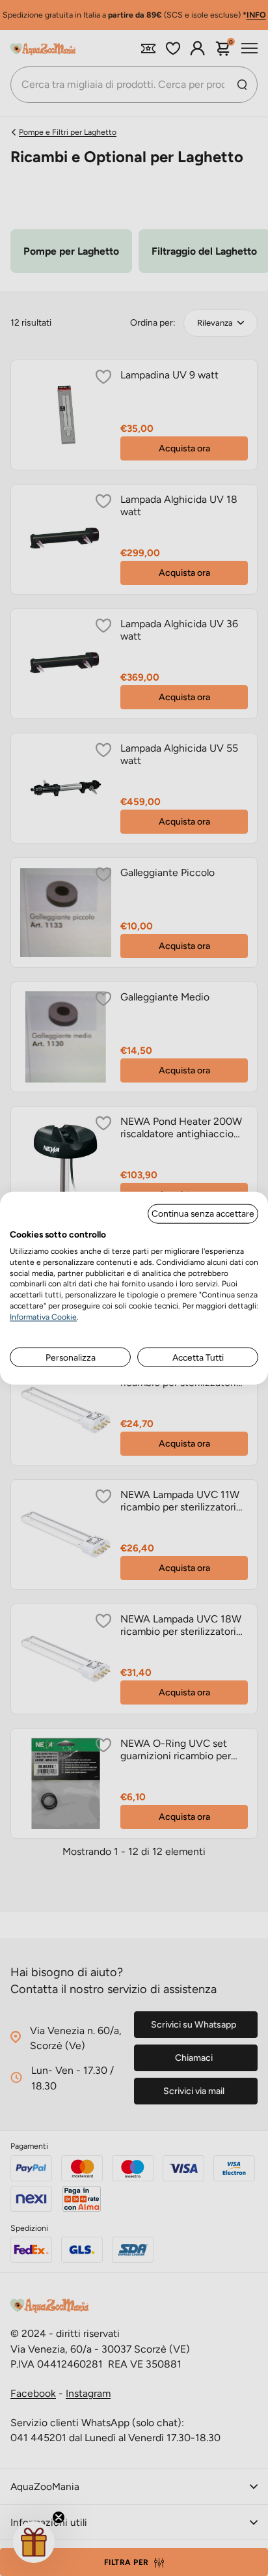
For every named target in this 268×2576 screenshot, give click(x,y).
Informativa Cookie (43, 1316)
